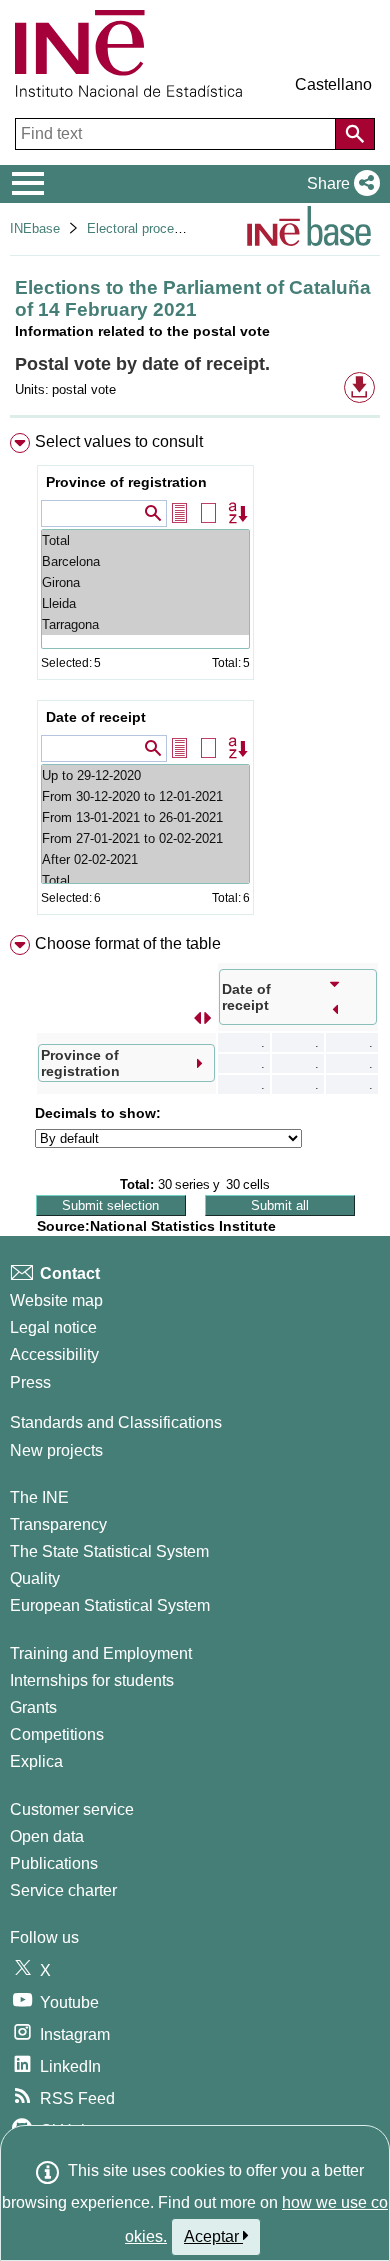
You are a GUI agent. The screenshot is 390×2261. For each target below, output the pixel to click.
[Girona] (145, 582)
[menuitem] (195, 678)
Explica (36, 1761)
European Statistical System (110, 1605)
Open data (47, 1836)
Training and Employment (101, 1653)
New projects (56, 1450)
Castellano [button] (333, 84)
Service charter (63, 1890)
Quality (35, 1578)
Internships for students (92, 1680)
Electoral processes (144, 228)
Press (30, 1382)
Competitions (57, 1734)
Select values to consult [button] (119, 441)
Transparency (58, 1524)
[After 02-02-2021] (145, 859)
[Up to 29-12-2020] (145, 775)
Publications (54, 1863)
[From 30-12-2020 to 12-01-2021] (145, 796)
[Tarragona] (145, 624)
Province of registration (126, 482)
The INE (39, 1497)
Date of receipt (96, 717)
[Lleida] (145, 603)
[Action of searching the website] (355, 134)
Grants (33, 1707)
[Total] (145, 540)
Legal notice (53, 1327)
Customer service (72, 1809)
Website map (56, 1300)
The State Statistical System (109, 1551)
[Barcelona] (145, 561)
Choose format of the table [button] (128, 943)
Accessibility (54, 1354)
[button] (339, 184)
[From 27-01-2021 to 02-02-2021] (145, 838)
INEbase (35, 228)
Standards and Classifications (116, 1422)
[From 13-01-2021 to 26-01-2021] (145, 817)
